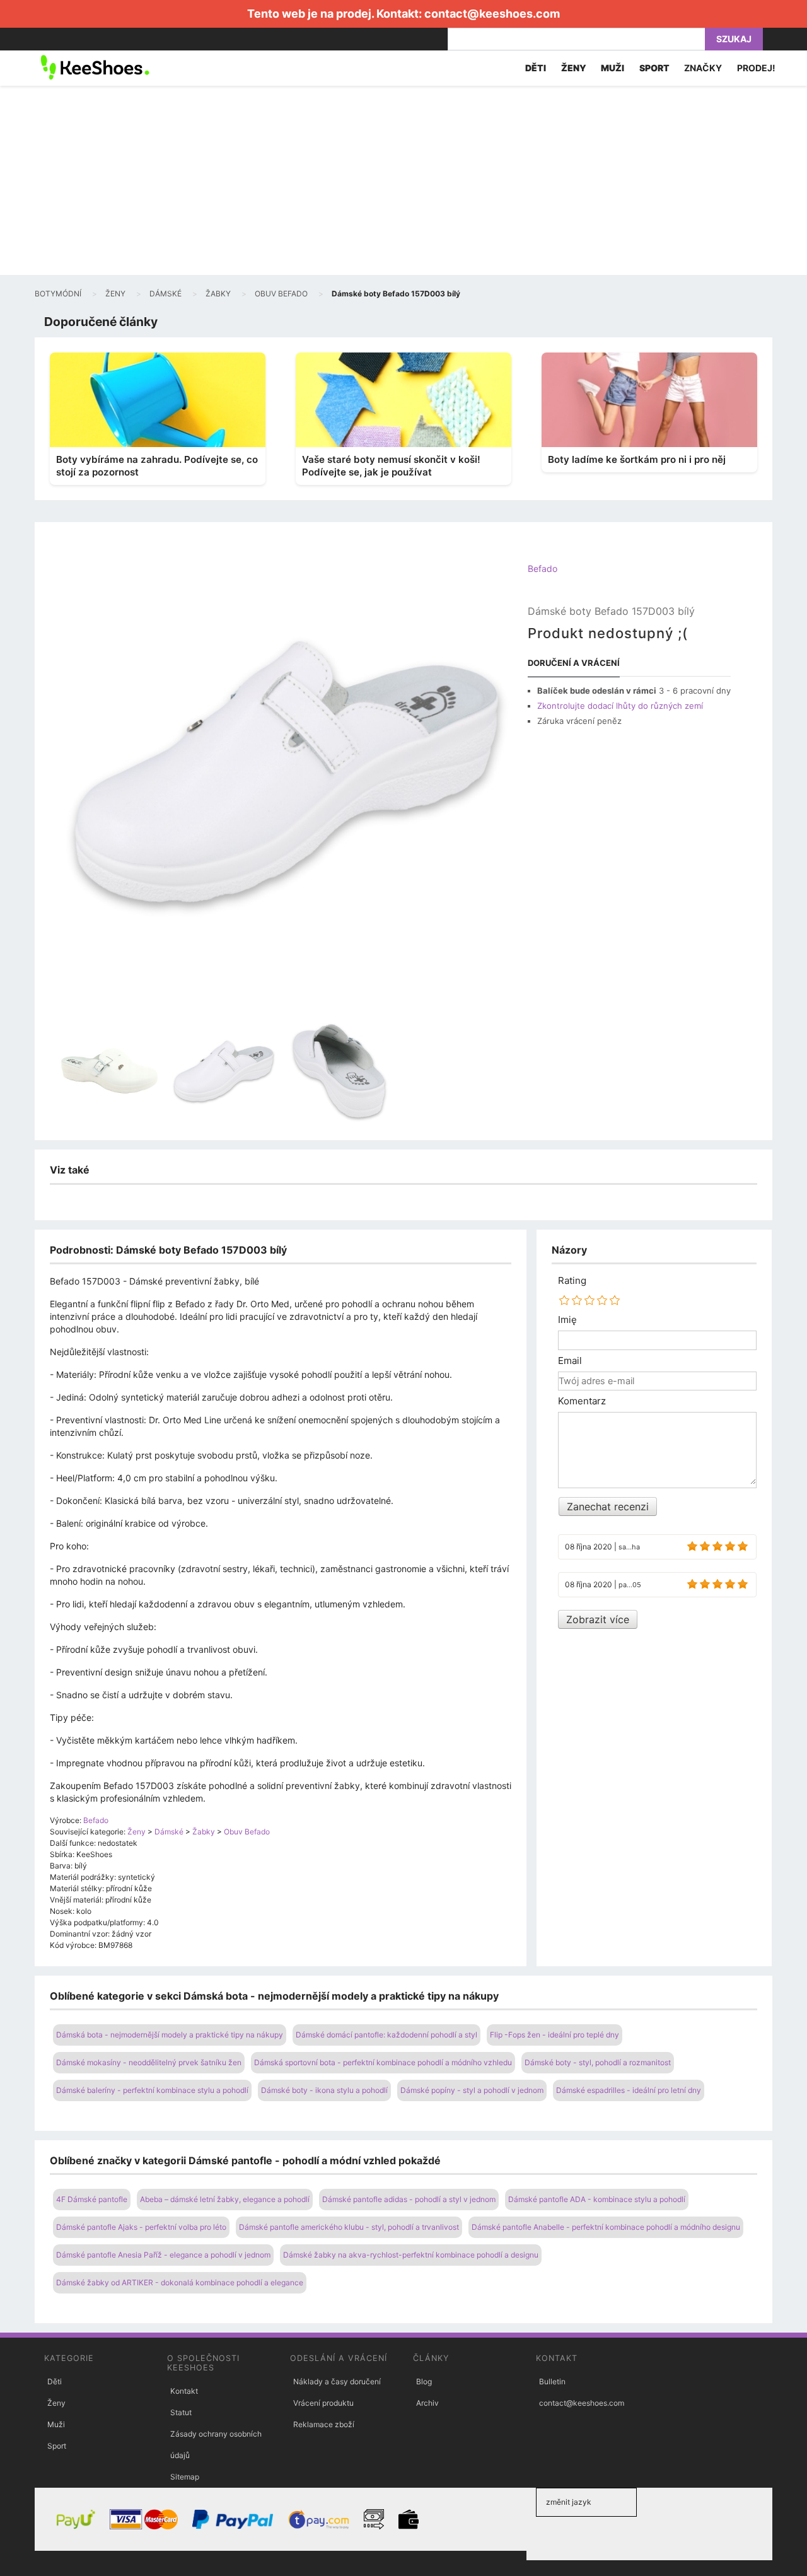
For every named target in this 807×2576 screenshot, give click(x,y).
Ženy (56, 2403)
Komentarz (582, 1401)
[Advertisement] (403, 180)
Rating (572, 1281)
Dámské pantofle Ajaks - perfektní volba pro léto (141, 2227)
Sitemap (185, 2477)
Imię (567, 1320)
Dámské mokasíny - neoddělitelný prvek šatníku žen (149, 2062)
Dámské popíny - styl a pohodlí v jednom (472, 2090)
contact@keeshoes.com (492, 14)
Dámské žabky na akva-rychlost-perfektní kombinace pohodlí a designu (411, 2255)
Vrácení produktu (323, 2403)
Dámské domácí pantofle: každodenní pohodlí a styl (386, 2035)
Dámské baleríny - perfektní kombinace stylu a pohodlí (152, 2090)
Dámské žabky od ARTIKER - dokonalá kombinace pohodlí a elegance (180, 2282)
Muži (56, 2424)
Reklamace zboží (324, 2424)
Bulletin (552, 2381)
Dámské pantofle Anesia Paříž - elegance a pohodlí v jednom (163, 2255)
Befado (543, 568)
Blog (424, 2381)
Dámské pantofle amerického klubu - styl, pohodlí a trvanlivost (349, 2227)
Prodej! (756, 68)
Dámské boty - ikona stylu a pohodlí (324, 2090)
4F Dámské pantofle (92, 2199)
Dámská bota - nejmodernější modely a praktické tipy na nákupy (170, 2035)
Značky (703, 68)
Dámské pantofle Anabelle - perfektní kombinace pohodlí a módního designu (606, 2227)
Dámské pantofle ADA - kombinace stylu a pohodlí (597, 2199)
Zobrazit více (598, 1619)
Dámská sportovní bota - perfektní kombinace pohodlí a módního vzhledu (383, 2062)
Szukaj (734, 39)
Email (570, 1361)
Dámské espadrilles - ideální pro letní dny (629, 2090)
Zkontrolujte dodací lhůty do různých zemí (620, 706)
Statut (181, 2412)
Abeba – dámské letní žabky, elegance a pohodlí (225, 2199)
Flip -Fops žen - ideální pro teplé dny (554, 2035)
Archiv (427, 2403)
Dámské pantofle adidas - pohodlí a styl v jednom (409, 2199)
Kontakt (184, 2391)
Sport (57, 2446)
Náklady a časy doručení (337, 2381)
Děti (55, 2381)
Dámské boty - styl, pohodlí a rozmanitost (598, 2062)
